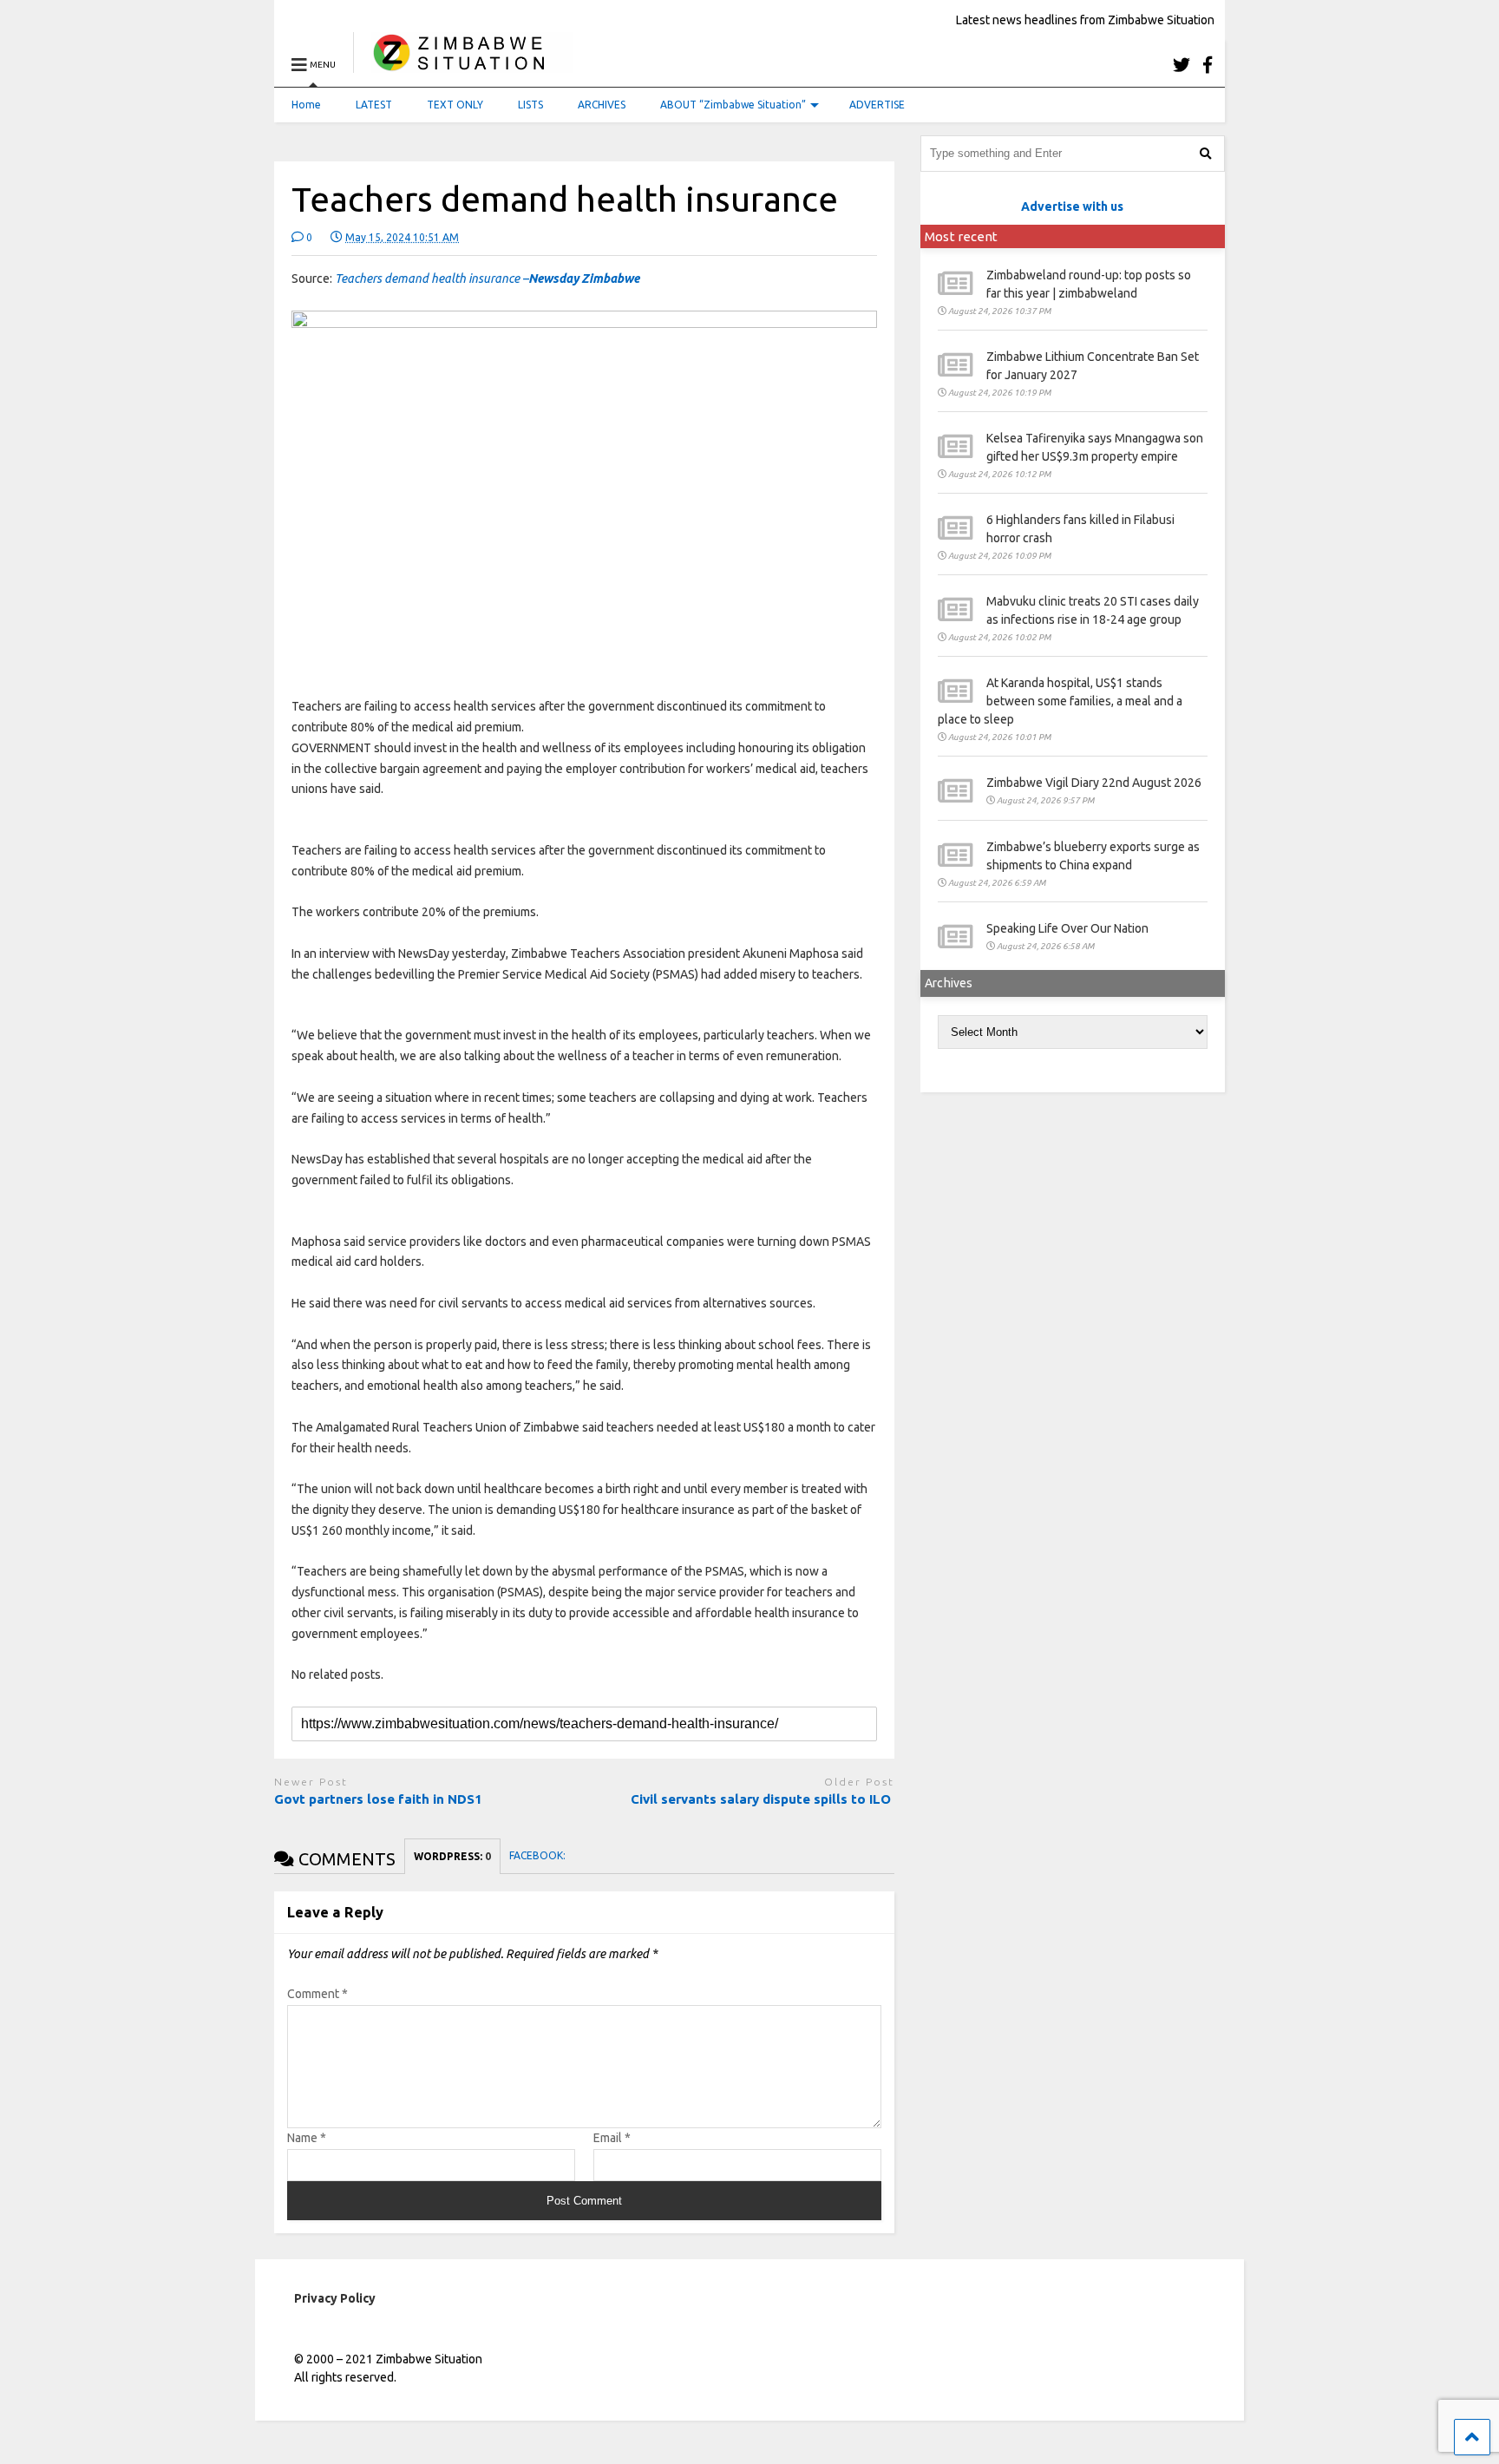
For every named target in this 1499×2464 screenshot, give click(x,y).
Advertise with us (1072, 206)
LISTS (530, 105)
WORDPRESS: (452, 1856)
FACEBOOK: (539, 1855)
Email (612, 2138)
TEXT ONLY (455, 105)
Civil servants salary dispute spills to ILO (763, 1799)
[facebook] (1208, 65)
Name (307, 2138)
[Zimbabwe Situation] (463, 65)
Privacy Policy (335, 2298)
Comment (317, 1994)
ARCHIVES (602, 105)
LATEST (374, 105)
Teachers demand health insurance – (487, 279)
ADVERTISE (877, 105)
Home (306, 105)
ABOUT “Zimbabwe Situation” (733, 105)
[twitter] (1182, 65)
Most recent (961, 236)
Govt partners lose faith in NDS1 (378, 1799)
